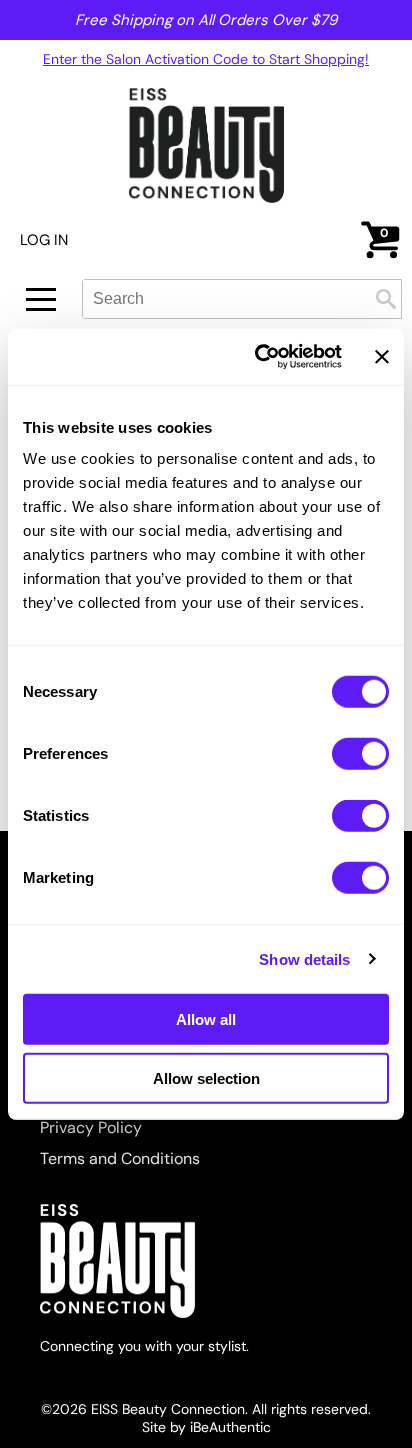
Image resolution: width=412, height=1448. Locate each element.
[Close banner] (382, 357)
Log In (44, 240)
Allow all (206, 1019)
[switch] (360, 754)
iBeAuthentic (230, 1427)
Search (386, 299)
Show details (304, 958)
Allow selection (206, 1077)
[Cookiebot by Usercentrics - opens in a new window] (258, 357)
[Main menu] (41, 299)
